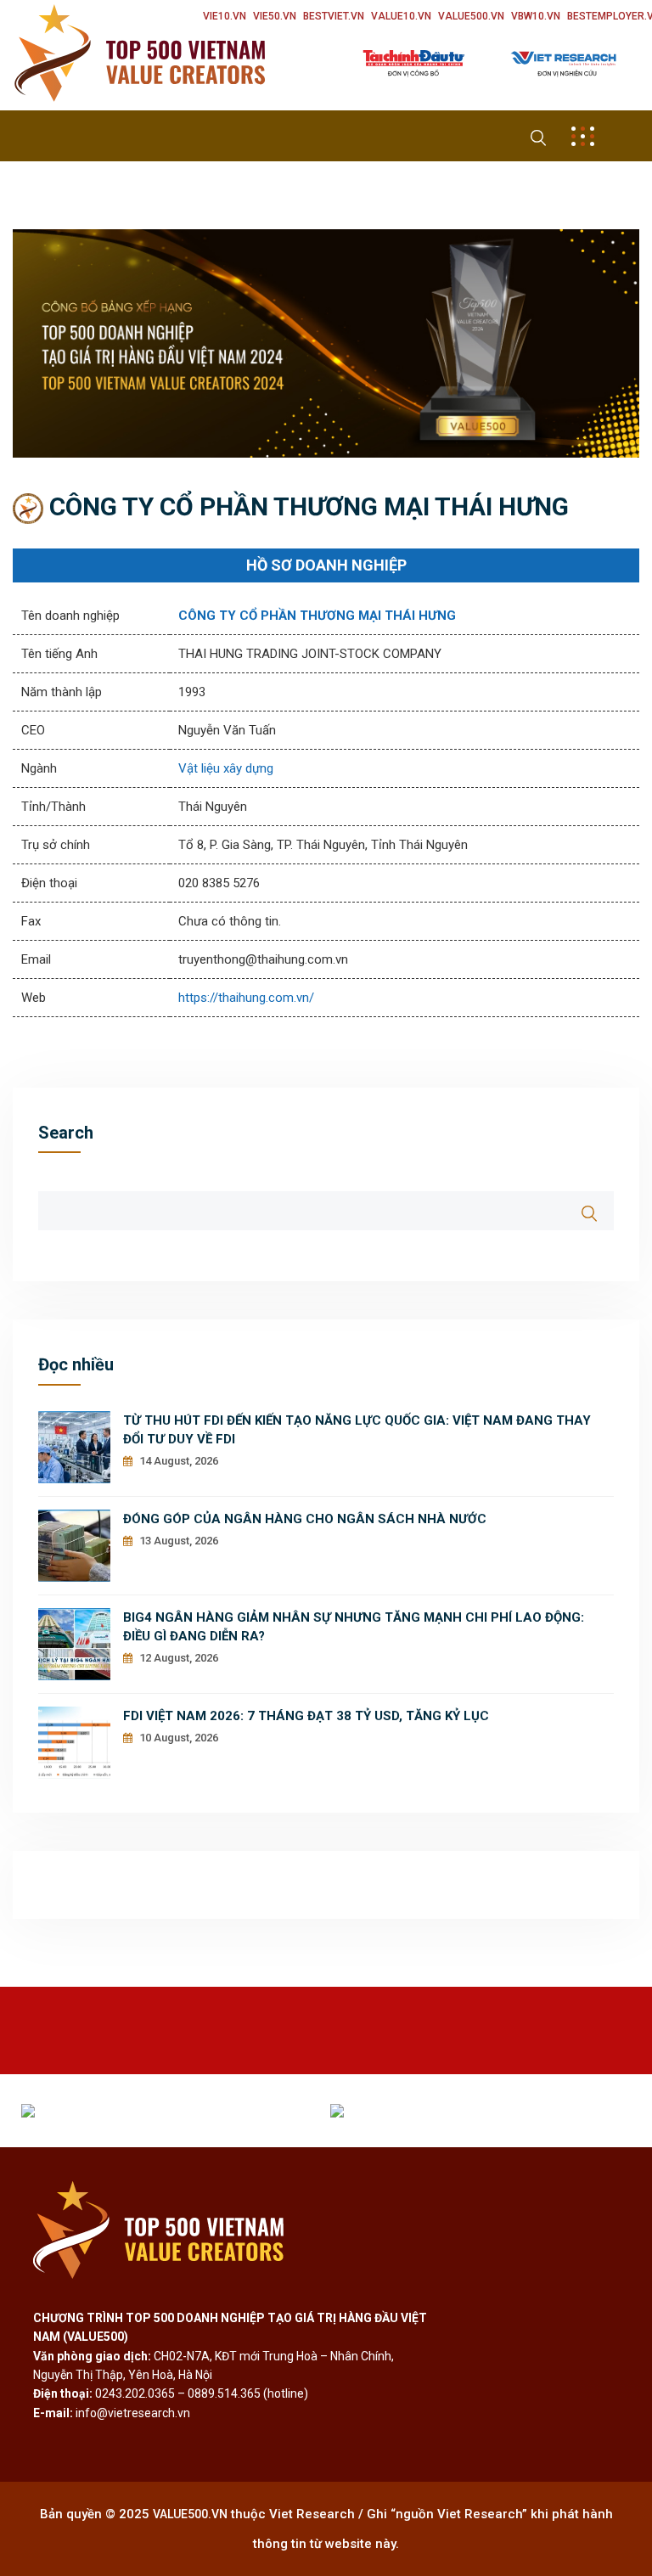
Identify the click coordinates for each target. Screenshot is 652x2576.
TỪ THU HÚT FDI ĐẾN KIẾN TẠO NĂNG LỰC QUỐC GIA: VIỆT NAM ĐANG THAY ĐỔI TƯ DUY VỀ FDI (357, 1430)
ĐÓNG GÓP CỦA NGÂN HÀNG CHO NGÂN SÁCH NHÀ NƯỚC (305, 1519)
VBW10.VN (536, 16)
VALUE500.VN (471, 16)
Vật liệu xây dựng (226, 768)
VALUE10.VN (401, 16)
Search (66, 1133)
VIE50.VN (275, 16)
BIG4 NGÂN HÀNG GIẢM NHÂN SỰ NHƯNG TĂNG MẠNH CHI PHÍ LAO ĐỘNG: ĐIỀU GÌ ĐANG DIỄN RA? (354, 1627)
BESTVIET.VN (334, 16)
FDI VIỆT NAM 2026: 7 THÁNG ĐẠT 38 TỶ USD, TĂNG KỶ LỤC (306, 1716)
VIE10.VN (225, 16)
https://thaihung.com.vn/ (246, 998)
